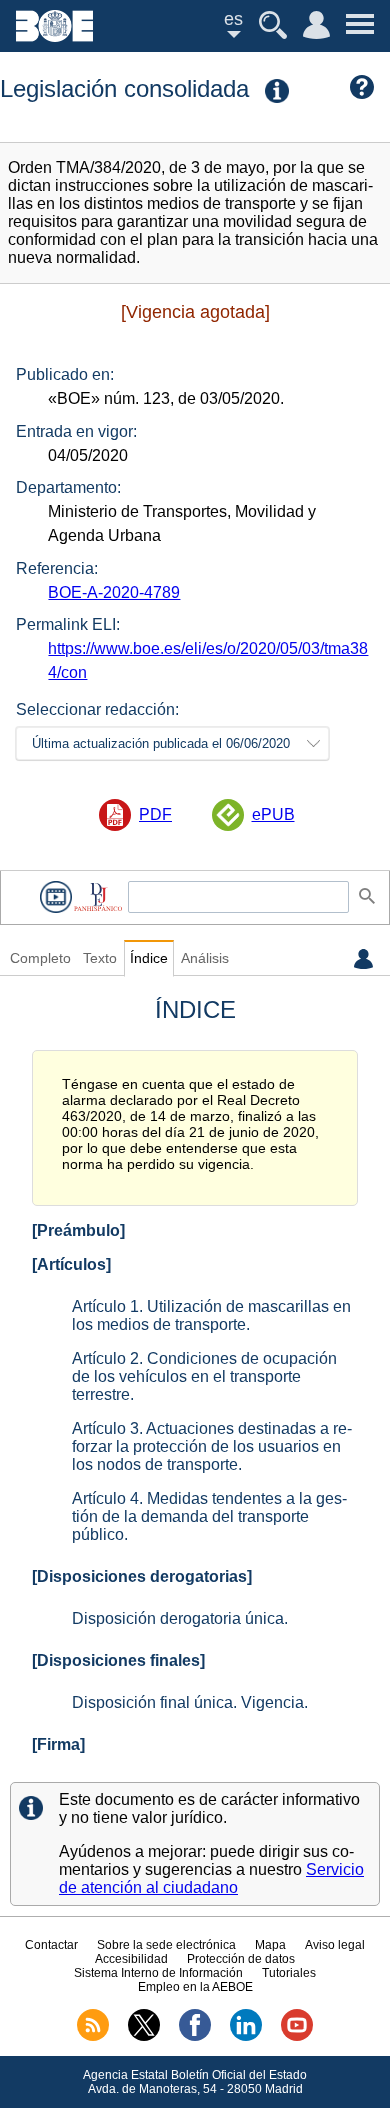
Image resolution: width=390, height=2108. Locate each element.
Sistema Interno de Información (158, 1973)
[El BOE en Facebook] (195, 2037)
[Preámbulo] (78, 1230)
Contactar (51, 1945)
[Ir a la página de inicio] (54, 36)
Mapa (270, 1945)
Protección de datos (241, 1959)
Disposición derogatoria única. (180, 1618)
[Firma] (58, 1744)
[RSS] (93, 2037)
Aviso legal (335, 1945)
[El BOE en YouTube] (297, 2037)
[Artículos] (71, 1264)
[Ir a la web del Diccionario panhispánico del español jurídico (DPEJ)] (98, 896)
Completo (40, 958)
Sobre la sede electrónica (166, 1945)
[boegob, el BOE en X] (144, 2037)
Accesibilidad (131, 1959)
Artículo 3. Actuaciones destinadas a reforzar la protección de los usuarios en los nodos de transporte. (212, 1446)
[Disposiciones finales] (118, 1660)
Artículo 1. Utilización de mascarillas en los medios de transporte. (211, 1315)
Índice (149, 958)
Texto (100, 958)
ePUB (273, 814)
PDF (155, 814)
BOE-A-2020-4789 (114, 592)
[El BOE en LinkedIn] (246, 2037)
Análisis (205, 958)
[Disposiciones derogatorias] (142, 1576)
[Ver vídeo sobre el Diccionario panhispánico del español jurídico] (56, 896)
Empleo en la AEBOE (195, 1987)
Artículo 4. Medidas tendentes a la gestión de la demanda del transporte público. (209, 1516)
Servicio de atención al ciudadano (211, 1878)
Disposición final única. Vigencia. (190, 1702)
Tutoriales (289, 1973)
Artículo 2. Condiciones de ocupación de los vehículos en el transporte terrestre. (204, 1376)
